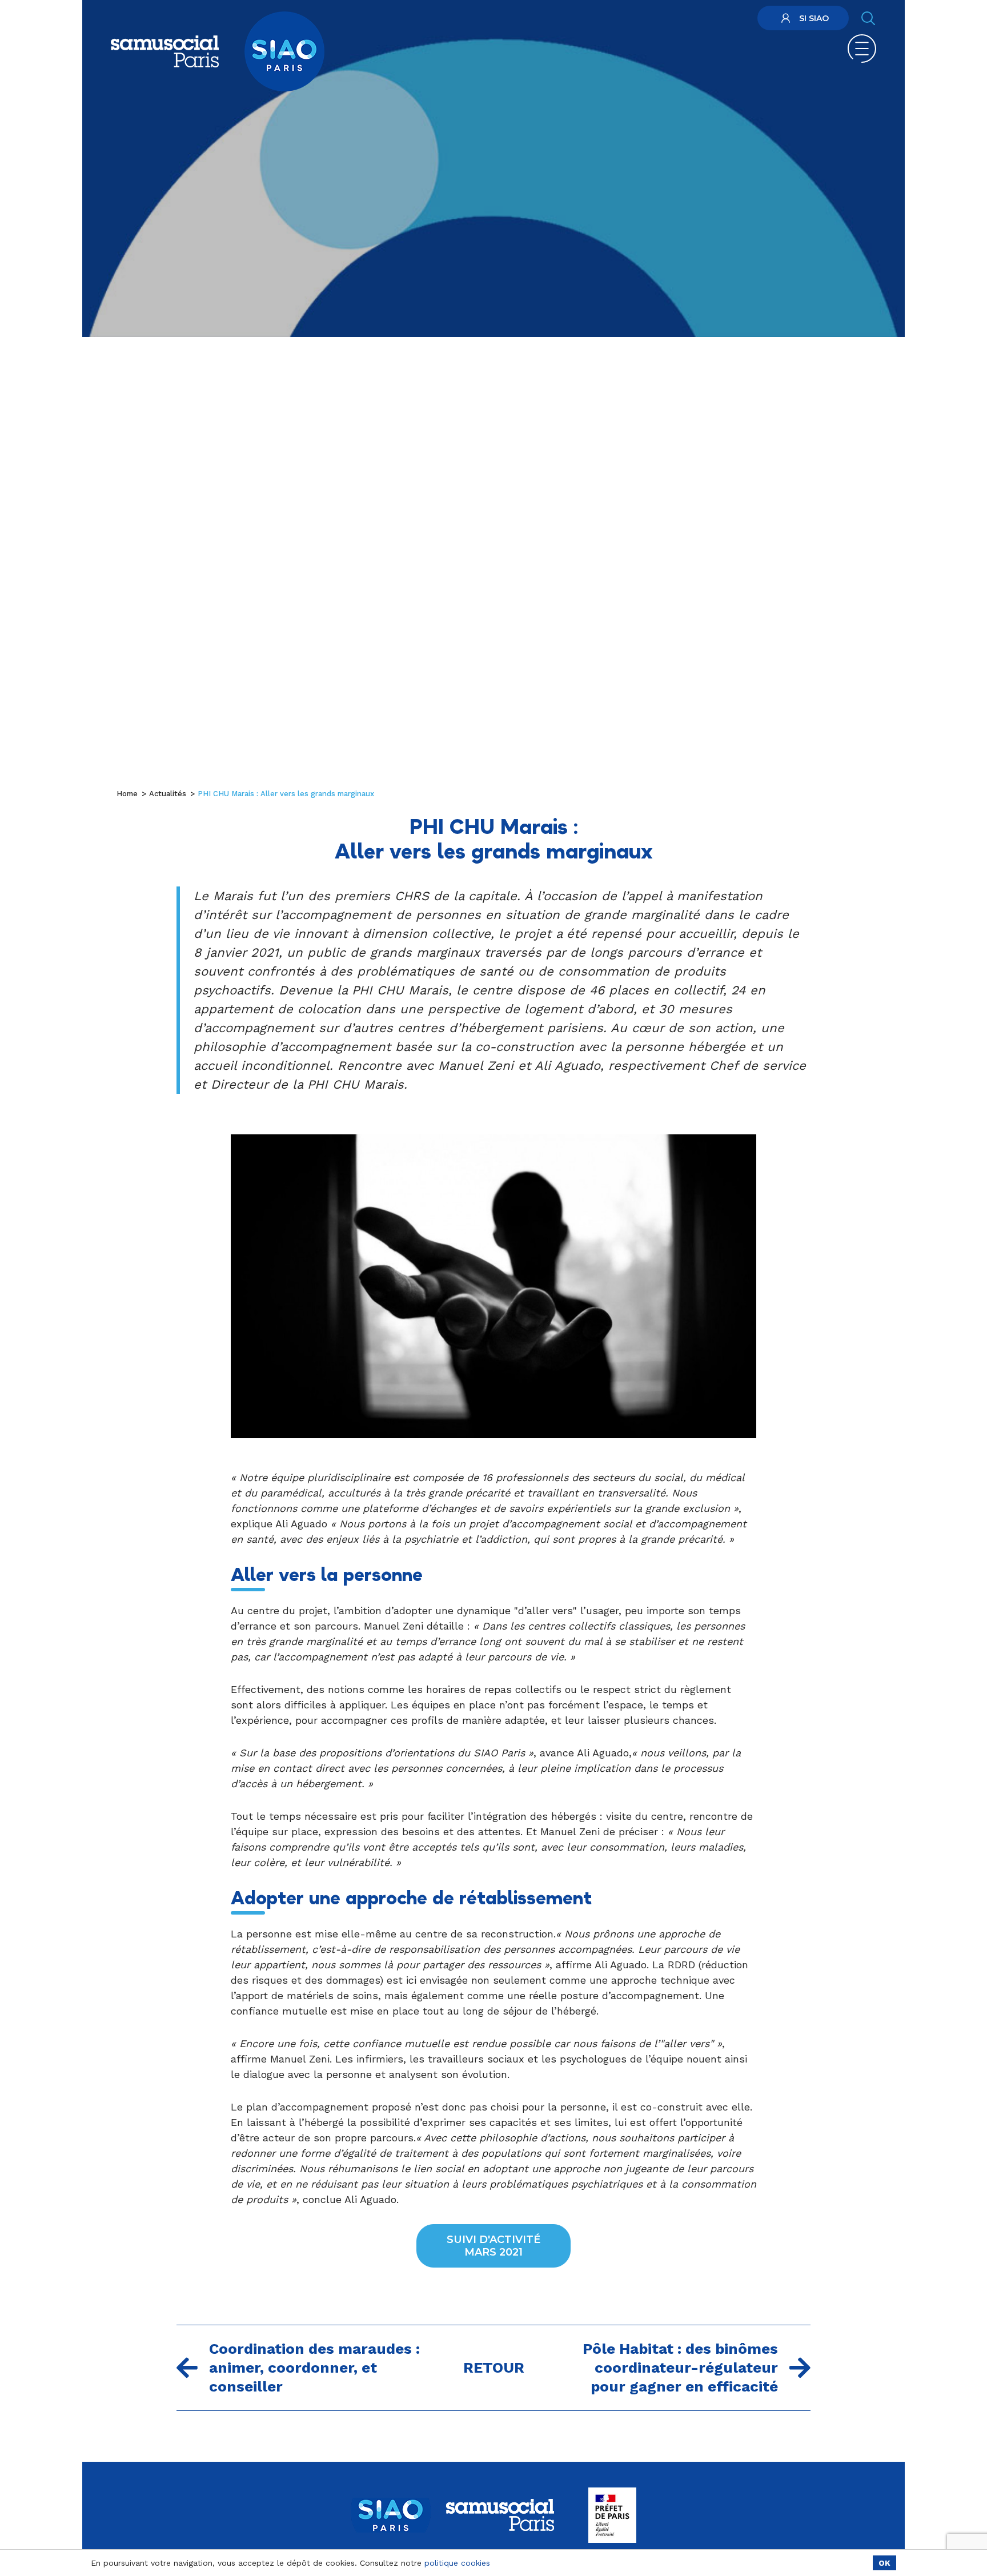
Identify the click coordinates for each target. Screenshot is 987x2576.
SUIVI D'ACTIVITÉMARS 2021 (493, 2246)
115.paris (727, 20)
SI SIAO (814, 18)
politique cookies (457, 2563)
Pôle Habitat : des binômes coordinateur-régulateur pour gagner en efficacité (680, 2368)
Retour (494, 2368)
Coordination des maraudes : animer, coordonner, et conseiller (314, 2368)
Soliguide (686, 20)
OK (884, 2563)
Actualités (168, 794)
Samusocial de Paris (624, 20)
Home (127, 794)
